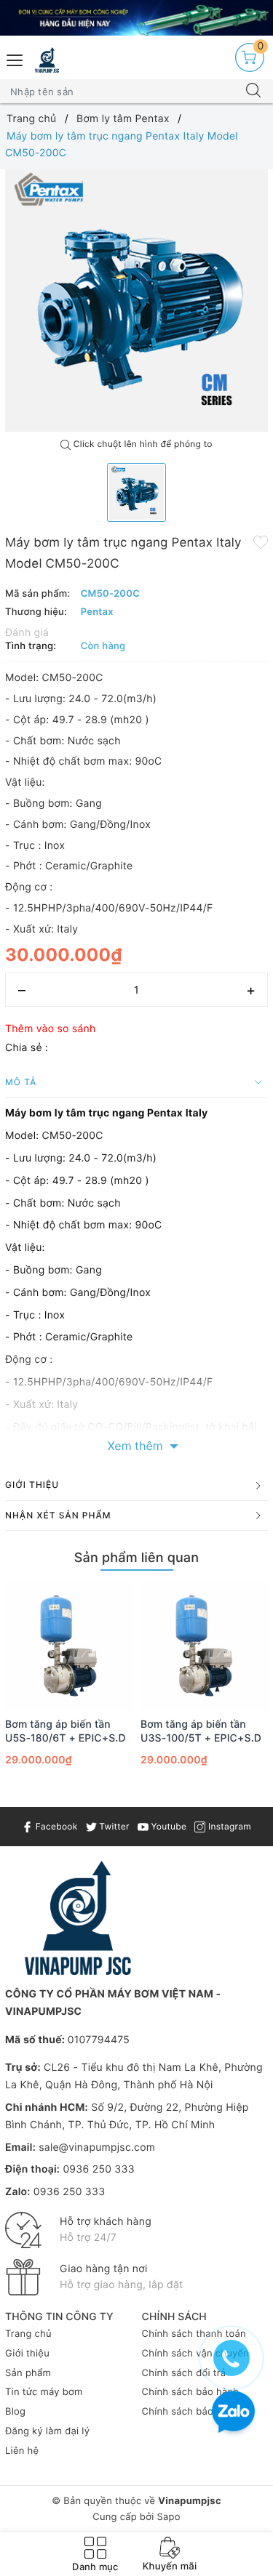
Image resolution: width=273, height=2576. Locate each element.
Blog (15, 2412)
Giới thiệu (27, 2354)
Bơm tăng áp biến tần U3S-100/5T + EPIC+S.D (201, 1731)
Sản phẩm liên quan (136, 1558)
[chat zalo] (233, 2414)
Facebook (55, 1826)
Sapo (168, 2517)
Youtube (167, 1826)
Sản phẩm (28, 2373)
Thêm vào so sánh (51, 1029)
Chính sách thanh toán (194, 2334)
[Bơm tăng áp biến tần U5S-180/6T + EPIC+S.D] (69, 1646)
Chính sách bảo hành (191, 2392)
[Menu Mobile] (15, 59)
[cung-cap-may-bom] (136, 18)
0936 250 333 (98, 2169)
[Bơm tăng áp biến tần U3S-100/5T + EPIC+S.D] (205, 1646)
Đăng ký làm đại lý (47, 2431)
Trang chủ (28, 2334)
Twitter (113, 1826)
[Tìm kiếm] (253, 92)
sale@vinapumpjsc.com (97, 2148)
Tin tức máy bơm (44, 2392)
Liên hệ (22, 2451)
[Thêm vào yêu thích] (261, 542)
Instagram (228, 1826)
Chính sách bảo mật (188, 2412)
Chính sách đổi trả (184, 2373)
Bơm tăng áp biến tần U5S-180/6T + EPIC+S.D (66, 1731)
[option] (136, 301)
